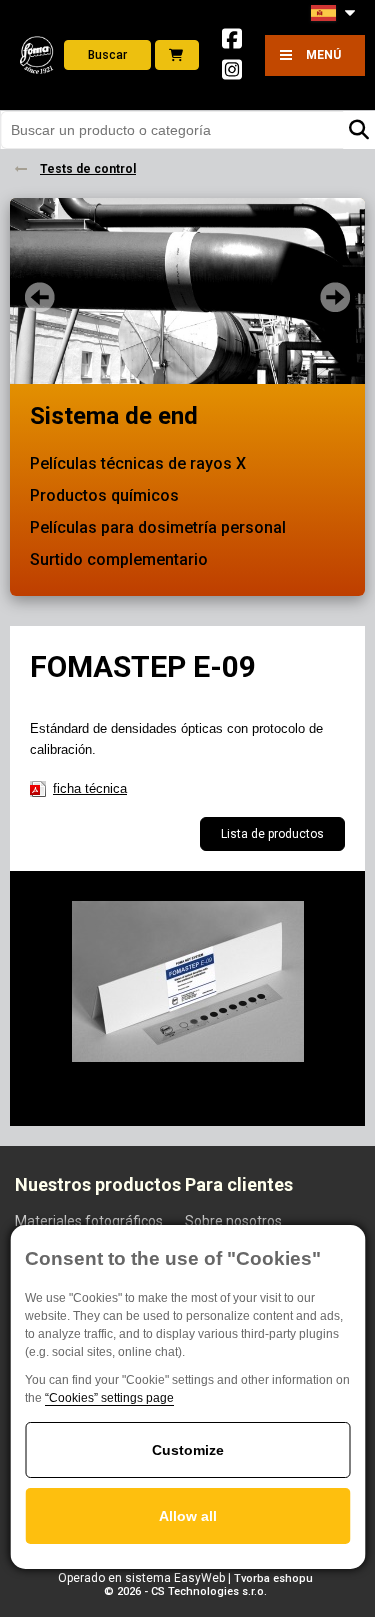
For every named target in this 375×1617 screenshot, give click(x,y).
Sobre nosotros (233, 1221)
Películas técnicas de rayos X (138, 463)
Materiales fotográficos (89, 1221)
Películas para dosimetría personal (158, 527)
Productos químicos (104, 495)
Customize (188, 1450)
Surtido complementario (119, 559)
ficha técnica (90, 788)
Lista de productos (272, 834)
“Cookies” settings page (109, 1398)
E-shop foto (177, 55)
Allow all (188, 1516)
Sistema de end (114, 416)
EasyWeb (199, 1578)
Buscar (107, 55)
